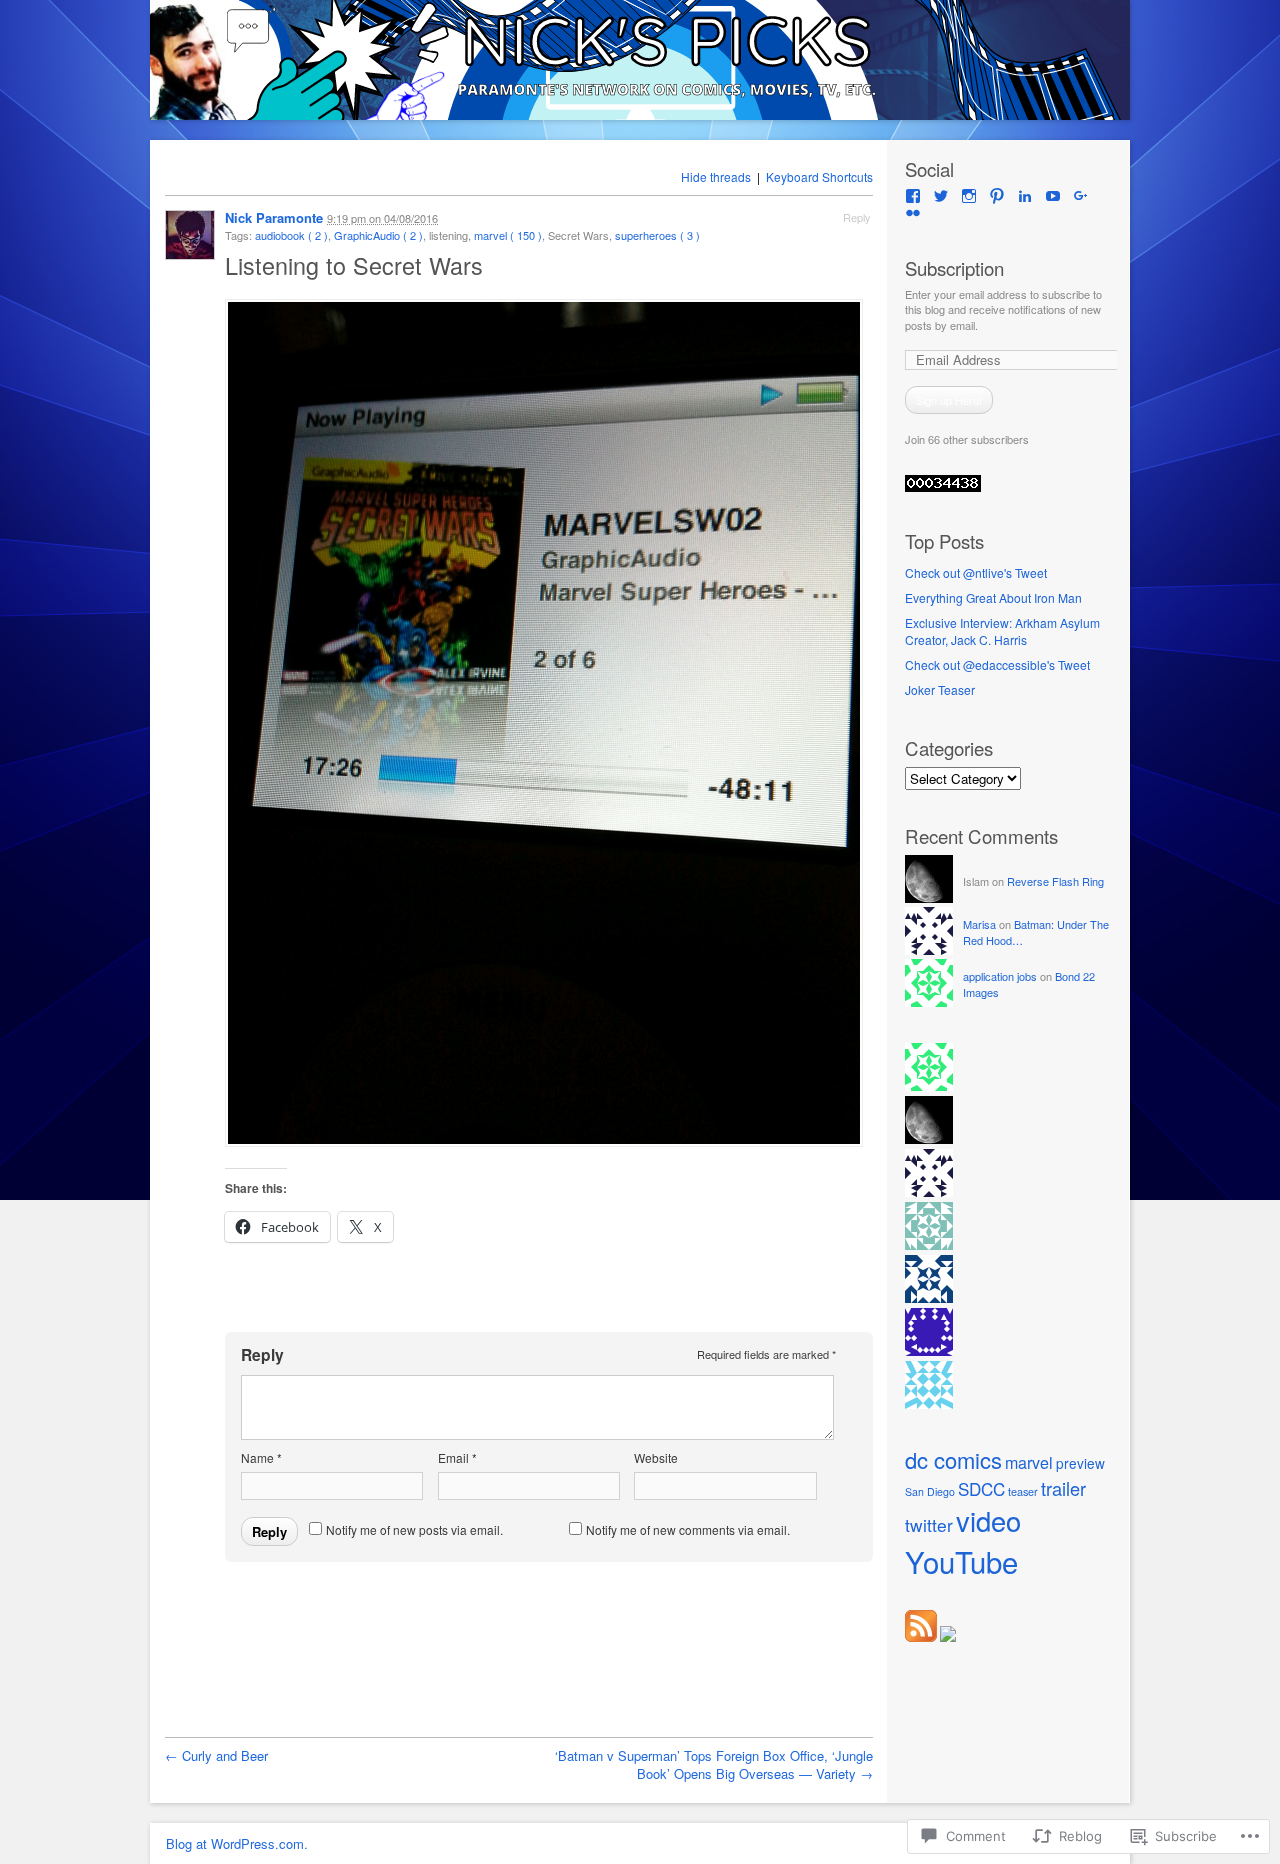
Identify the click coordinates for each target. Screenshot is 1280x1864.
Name (261, 1457)
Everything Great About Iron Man (993, 597)
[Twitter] (941, 196)
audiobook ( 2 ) (291, 235)
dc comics (953, 1459)
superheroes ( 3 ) (657, 235)
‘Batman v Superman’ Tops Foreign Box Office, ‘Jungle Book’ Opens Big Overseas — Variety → (714, 1764)
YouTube (961, 1561)
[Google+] (1081, 196)
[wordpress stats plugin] (943, 487)
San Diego (930, 1491)
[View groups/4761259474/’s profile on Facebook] (913, 196)
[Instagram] (969, 196)
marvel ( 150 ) (508, 235)
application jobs (1000, 976)
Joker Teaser (940, 689)
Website (656, 1457)
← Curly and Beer (216, 1755)
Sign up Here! (949, 400)
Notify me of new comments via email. (688, 1529)
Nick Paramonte (274, 217)
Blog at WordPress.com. (237, 1843)
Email (457, 1457)
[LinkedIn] (1025, 196)
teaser (1023, 1491)
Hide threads (716, 176)
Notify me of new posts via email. (414, 1529)
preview (1080, 1463)
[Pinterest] (997, 196)
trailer (1063, 1488)
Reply (857, 217)
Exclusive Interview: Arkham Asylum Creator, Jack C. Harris (1002, 631)
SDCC (981, 1488)
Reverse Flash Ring (1055, 881)
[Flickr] (913, 213)
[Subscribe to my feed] (921, 1637)
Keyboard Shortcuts (819, 176)
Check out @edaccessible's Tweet (997, 664)
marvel (1029, 1462)
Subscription (954, 268)
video (988, 1520)
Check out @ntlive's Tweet (976, 572)
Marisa (979, 924)
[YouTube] (1053, 196)
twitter (929, 1524)
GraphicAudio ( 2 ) (378, 235)
